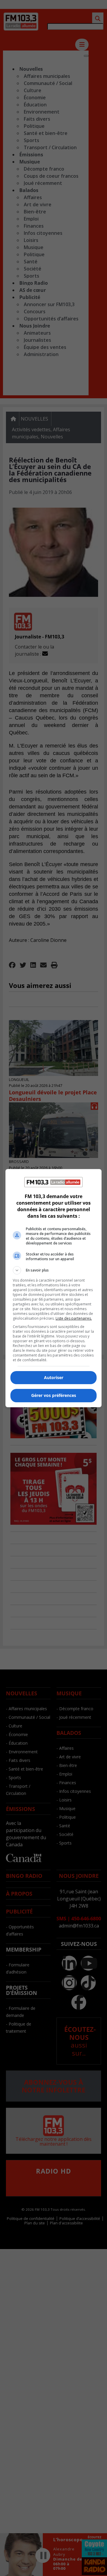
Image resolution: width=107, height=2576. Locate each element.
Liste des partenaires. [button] (74, 1318)
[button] (53, 1270)
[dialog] (53, 1288)
